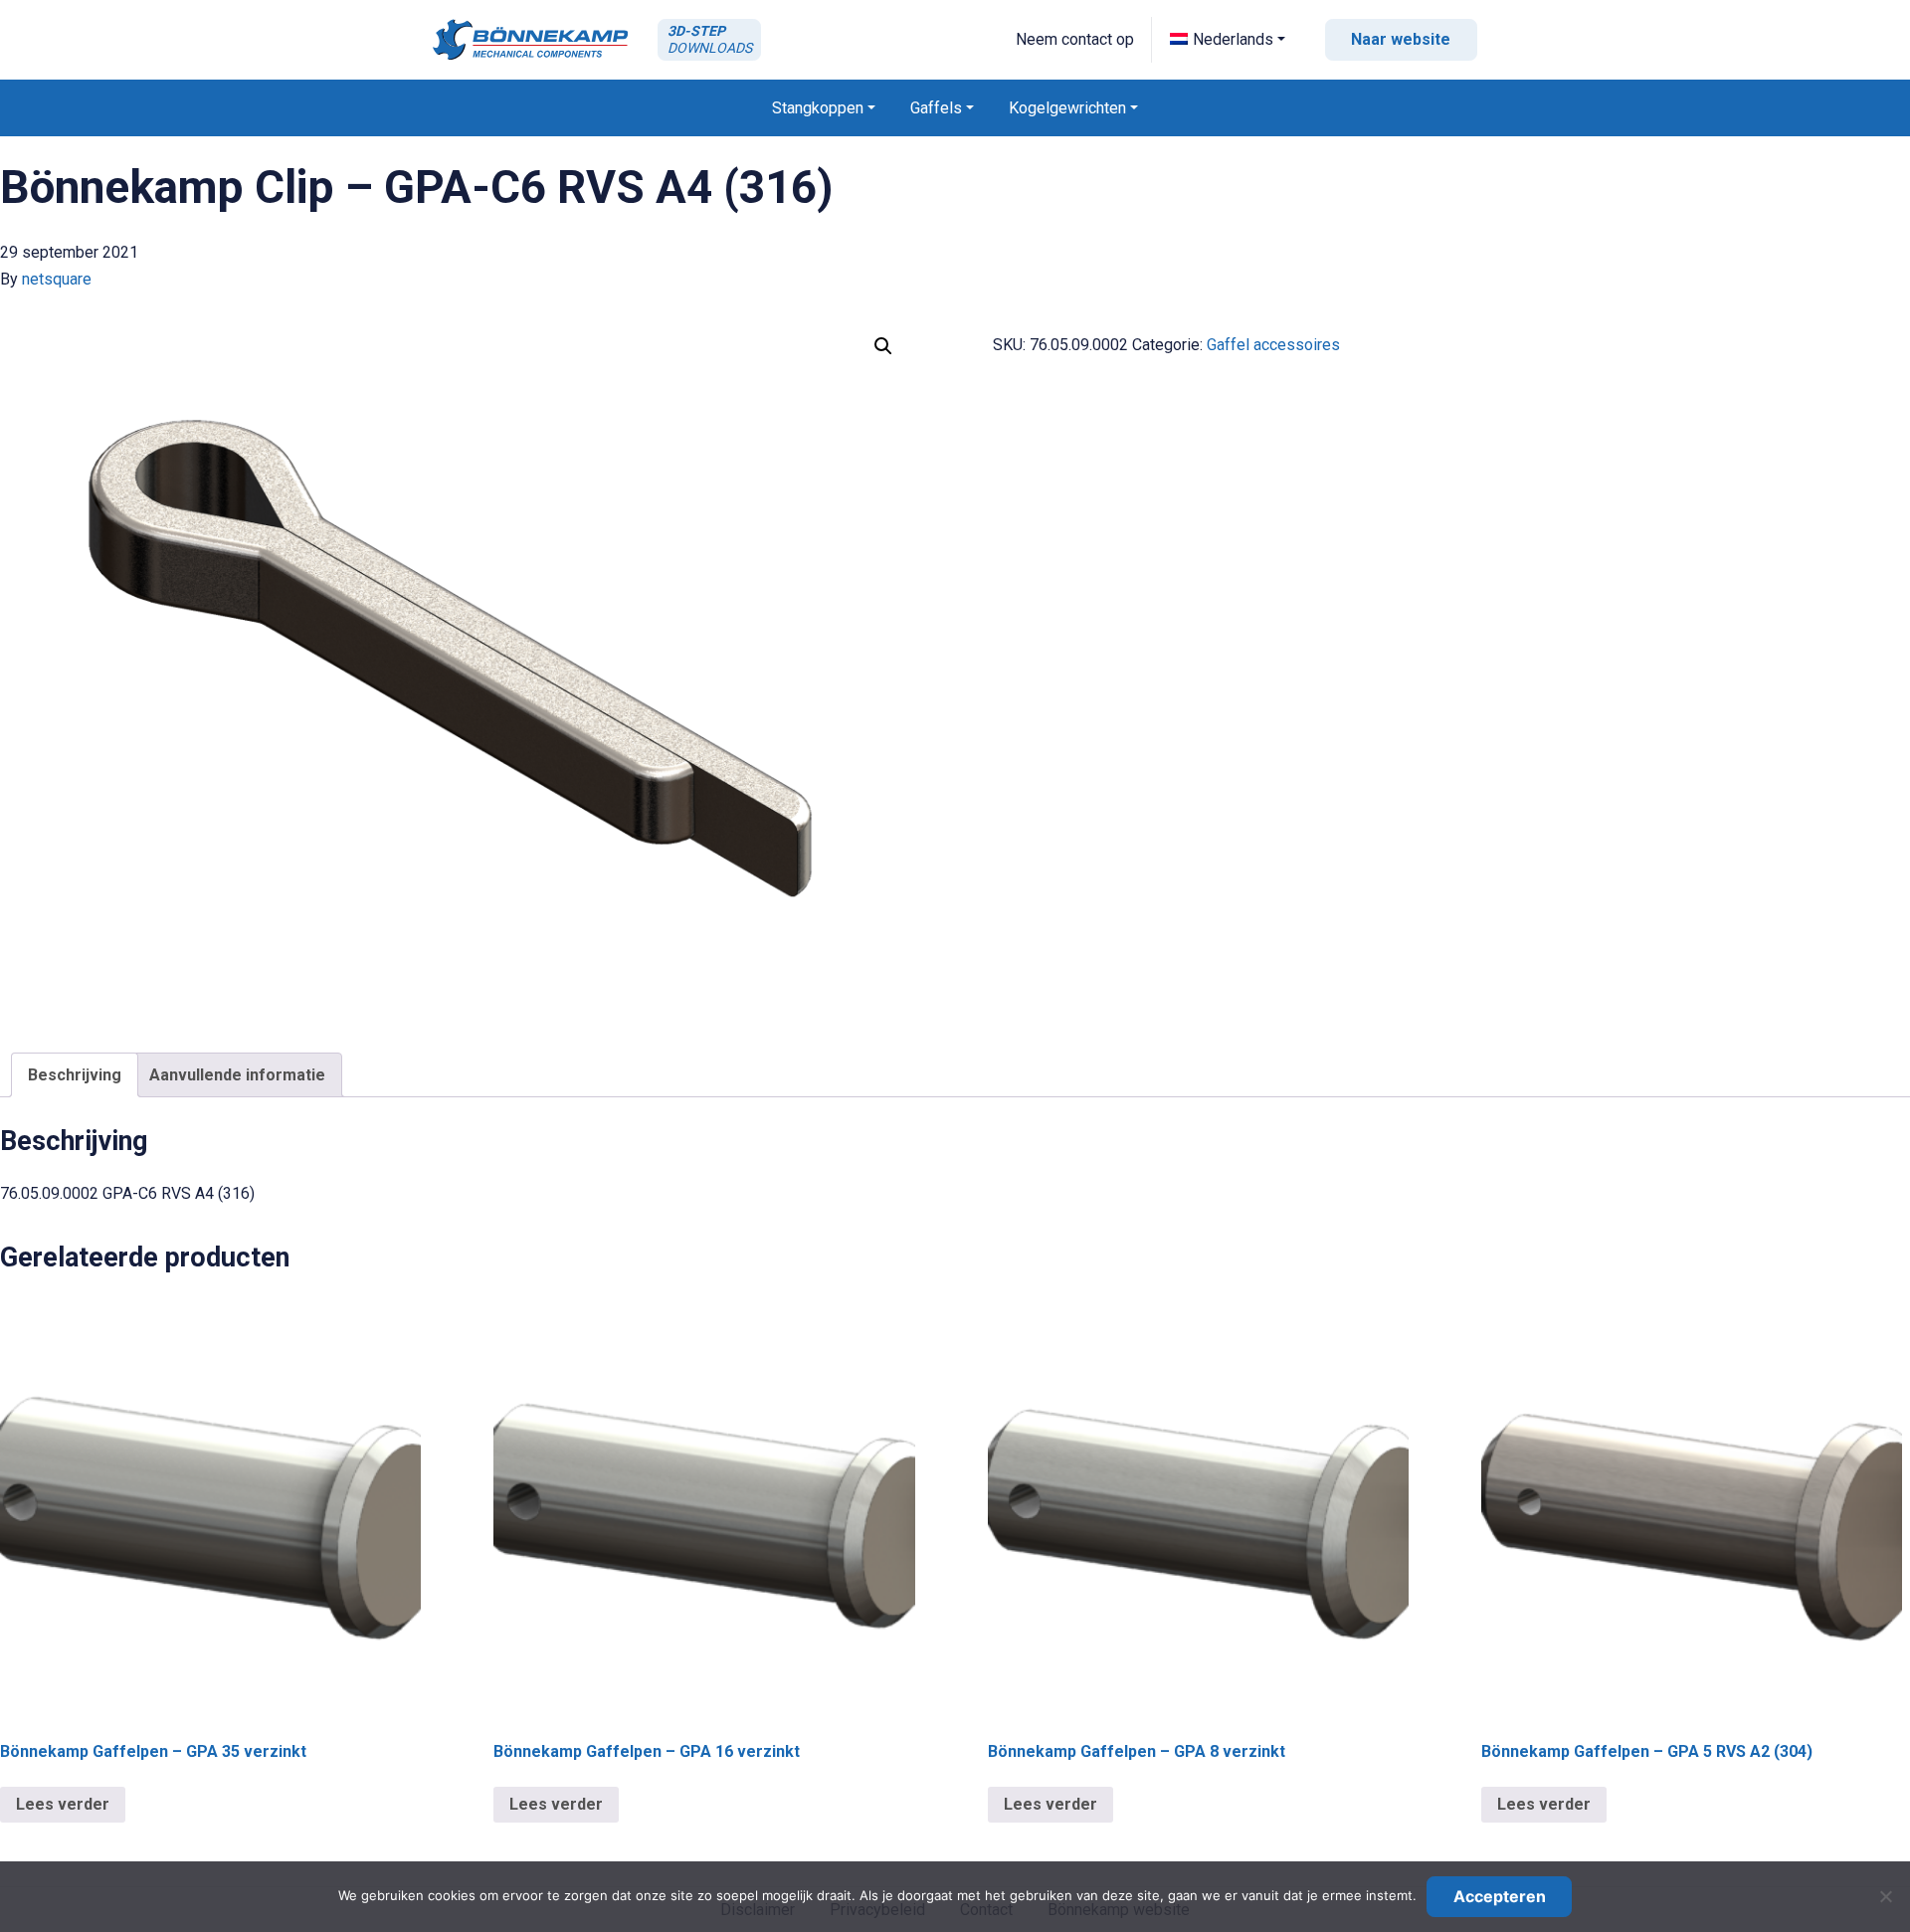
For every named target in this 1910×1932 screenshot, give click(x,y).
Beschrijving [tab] (75, 1075)
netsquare (57, 279)
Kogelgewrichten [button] (1067, 108)
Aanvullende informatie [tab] (237, 1075)
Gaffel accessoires (1273, 345)
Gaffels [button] (936, 108)
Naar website (1401, 39)
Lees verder (63, 1804)
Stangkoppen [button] (818, 108)
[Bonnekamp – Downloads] (530, 39)
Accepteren (1500, 1896)
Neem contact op (1075, 39)
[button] (1228, 39)
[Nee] (1885, 1896)
